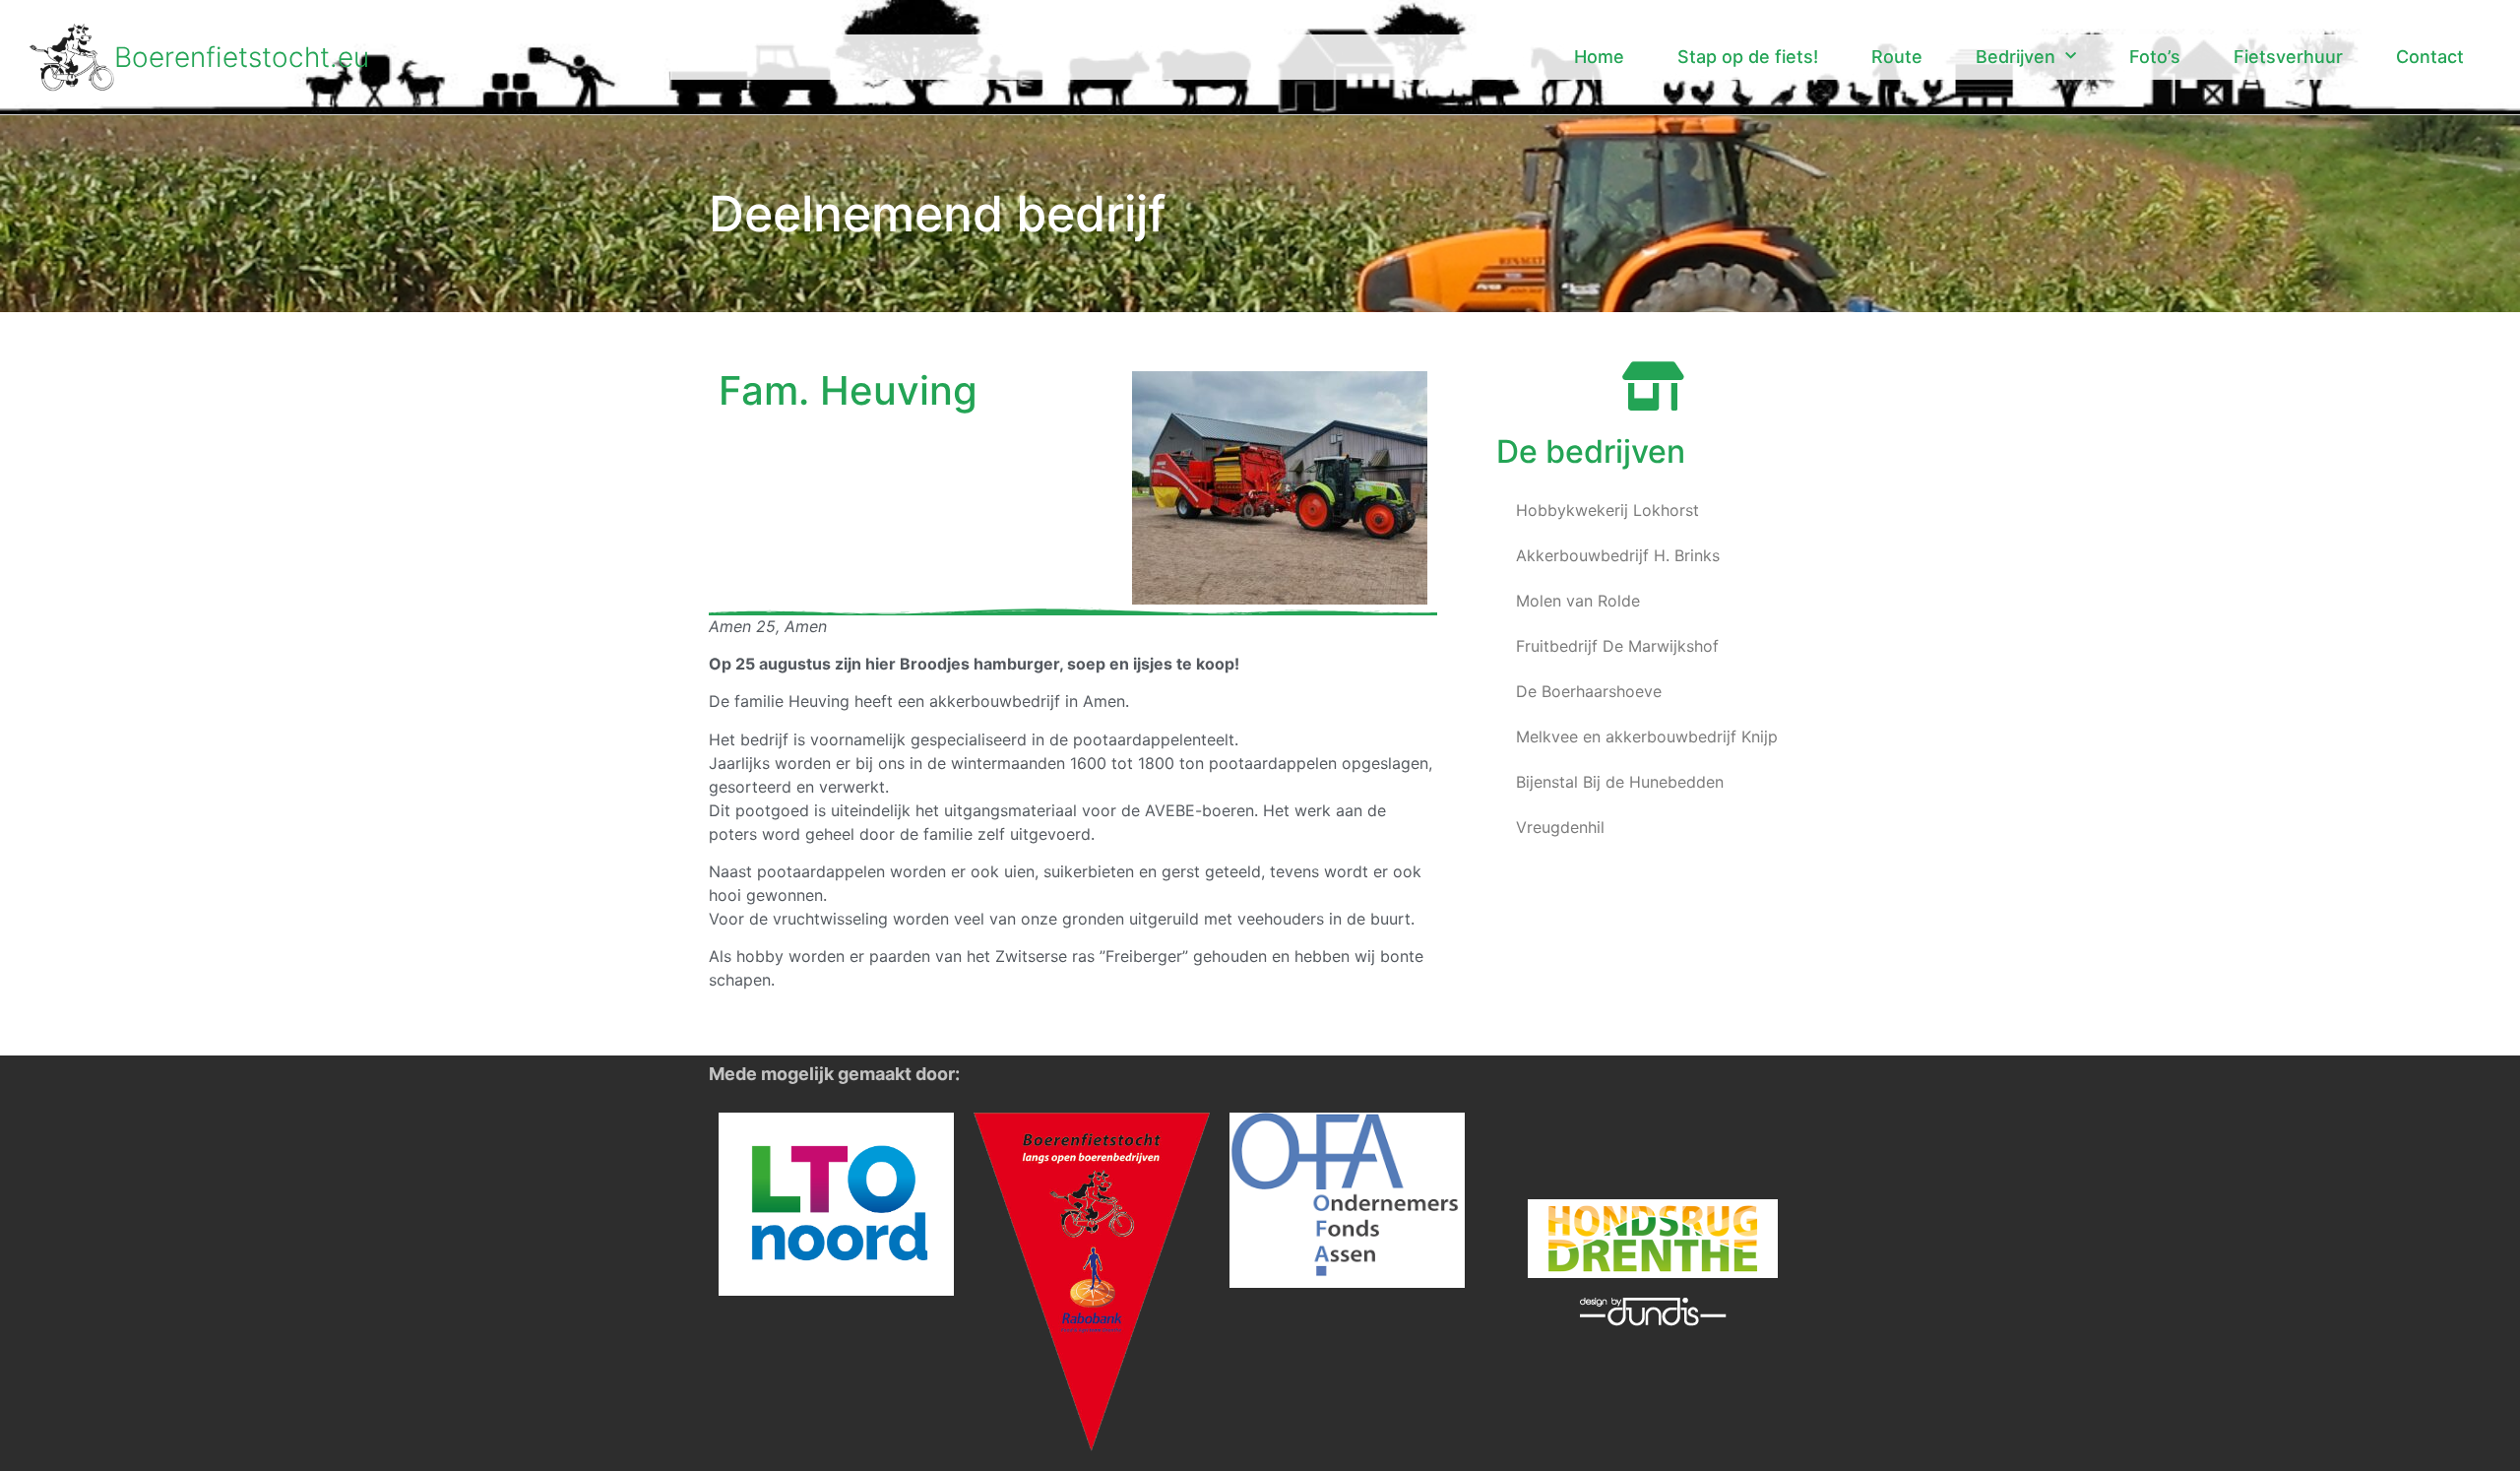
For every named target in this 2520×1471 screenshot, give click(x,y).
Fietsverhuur (2288, 57)
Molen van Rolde (1578, 601)
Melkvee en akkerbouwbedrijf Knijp (1647, 736)
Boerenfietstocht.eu (242, 57)
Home (1599, 57)
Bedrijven (2016, 57)
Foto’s (2155, 57)
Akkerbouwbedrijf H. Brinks (1618, 555)
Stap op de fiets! (1748, 57)
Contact (2430, 57)
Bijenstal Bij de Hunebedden (1620, 782)
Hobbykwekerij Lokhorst (1607, 510)
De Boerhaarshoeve (1589, 691)
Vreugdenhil (1560, 827)
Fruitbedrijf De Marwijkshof (1617, 646)
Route (1897, 57)
